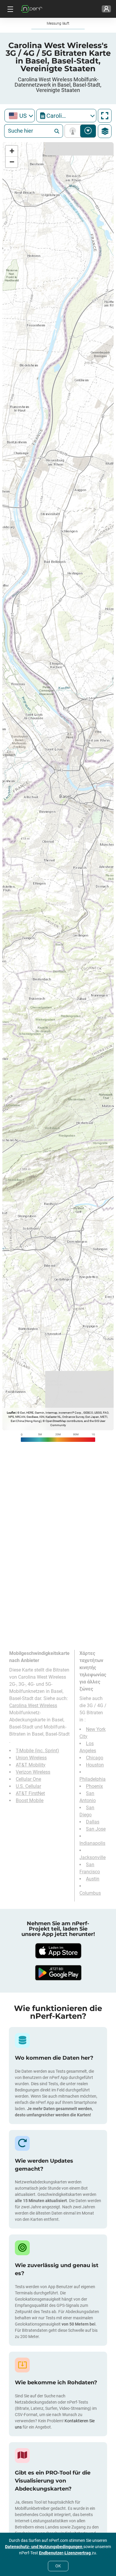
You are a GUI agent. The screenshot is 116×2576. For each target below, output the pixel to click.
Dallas (93, 1822)
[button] (12, 151)
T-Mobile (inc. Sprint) (37, 1751)
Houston (95, 1765)
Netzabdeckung (74, 131)
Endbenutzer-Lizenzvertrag (65, 2553)
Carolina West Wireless (33, 1706)
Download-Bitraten (88, 131)
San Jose (96, 1829)
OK (58, 2566)
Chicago (95, 1758)
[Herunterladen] (58, 1951)
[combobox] (20, 116)
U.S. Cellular (28, 1786)
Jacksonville (93, 1857)
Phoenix (94, 1786)
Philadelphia (93, 1779)
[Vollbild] (105, 116)
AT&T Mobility (31, 1765)
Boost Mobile (30, 1800)
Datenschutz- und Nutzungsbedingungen (44, 2547)
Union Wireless (31, 1758)
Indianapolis (92, 1843)
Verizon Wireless (33, 1772)
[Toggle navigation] (10, 9)
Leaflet (11, 1413)
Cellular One (28, 1779)
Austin (93, 1879)
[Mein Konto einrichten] (106, 9)
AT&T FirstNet (30, 1793)
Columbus (90, 1893)
